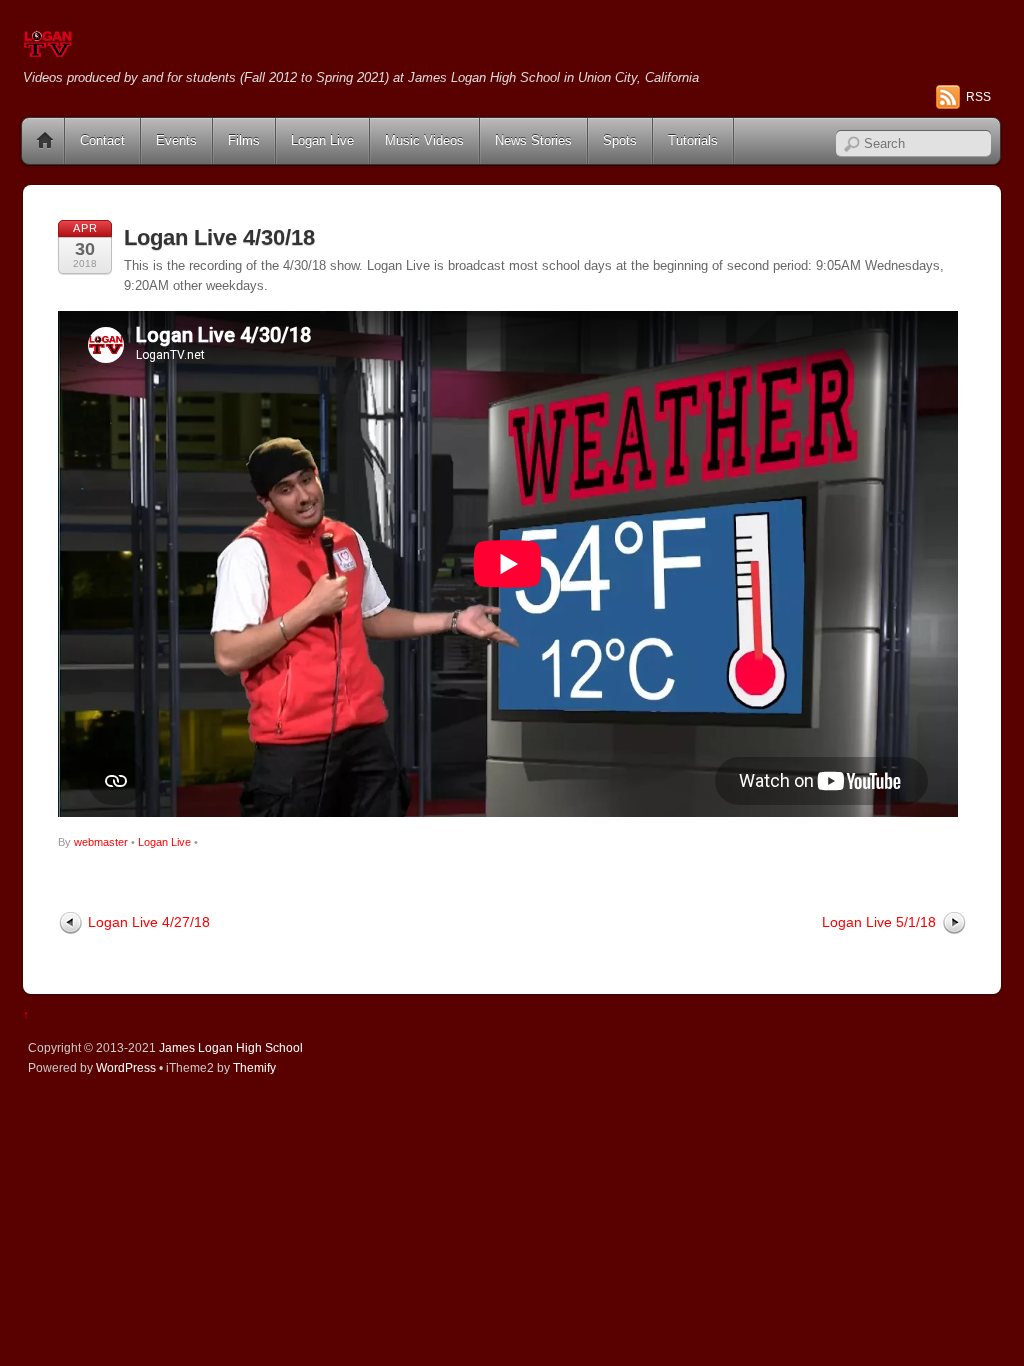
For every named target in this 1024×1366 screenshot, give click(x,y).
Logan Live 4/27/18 (149, 922)
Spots (620, 140)
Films (244, 140)
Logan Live (322, 140)
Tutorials (693, 140)
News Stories (533, 140)
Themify (254, 1067)
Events (176, 140)
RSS (978, 97)
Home (45, 141)
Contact (102, 140)
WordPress (126, 1067)
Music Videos (424, 140)
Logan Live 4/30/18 (219, 237)
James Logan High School (231, 1047)
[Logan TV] (48, 49)
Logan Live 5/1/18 (879, 922)
